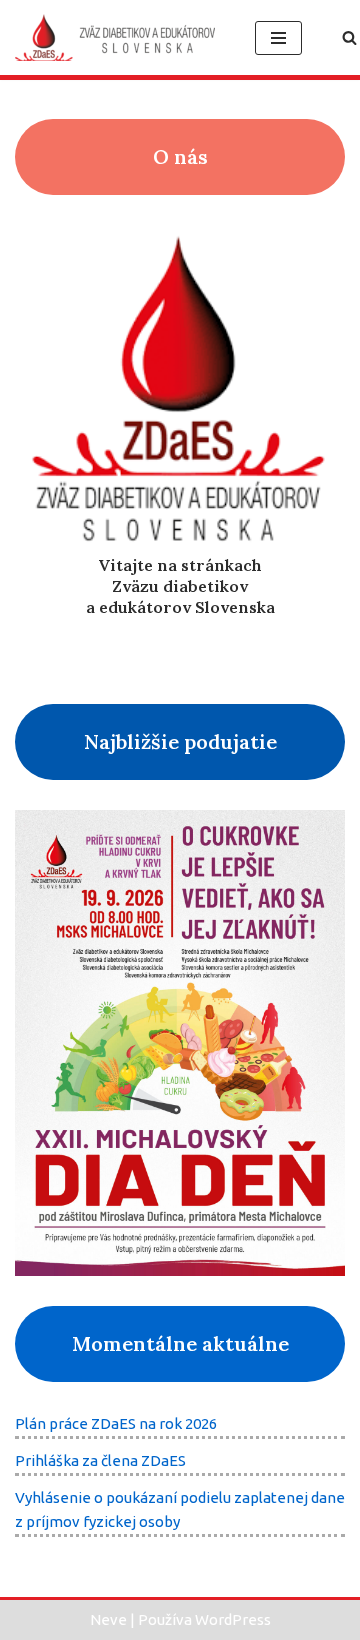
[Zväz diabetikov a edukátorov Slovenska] (120, 37)
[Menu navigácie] (278, 38)
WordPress (233, 1619)
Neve (108, 1619)
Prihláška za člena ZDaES (100, 1460)
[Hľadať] (349, 37)
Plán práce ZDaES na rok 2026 (116, 1423)
